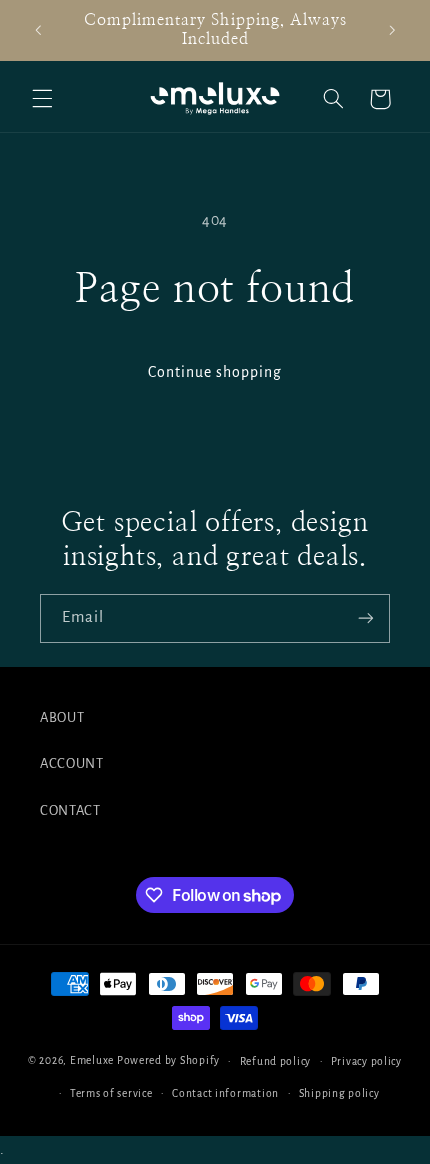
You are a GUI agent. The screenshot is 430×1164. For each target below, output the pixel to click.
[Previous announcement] (38, 30)
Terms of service (111, 1093)
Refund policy (276, 1061)
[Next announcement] (392, 30)
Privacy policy (366, 1061)
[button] (42, 99)
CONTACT (70, 810)
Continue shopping (215, 372)
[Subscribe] (366, 618)
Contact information (225, 1093)
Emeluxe (92, 1060)
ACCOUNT (71, 763)
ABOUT (62, 717)
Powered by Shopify (168, 1060)
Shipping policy (339, 1093)
